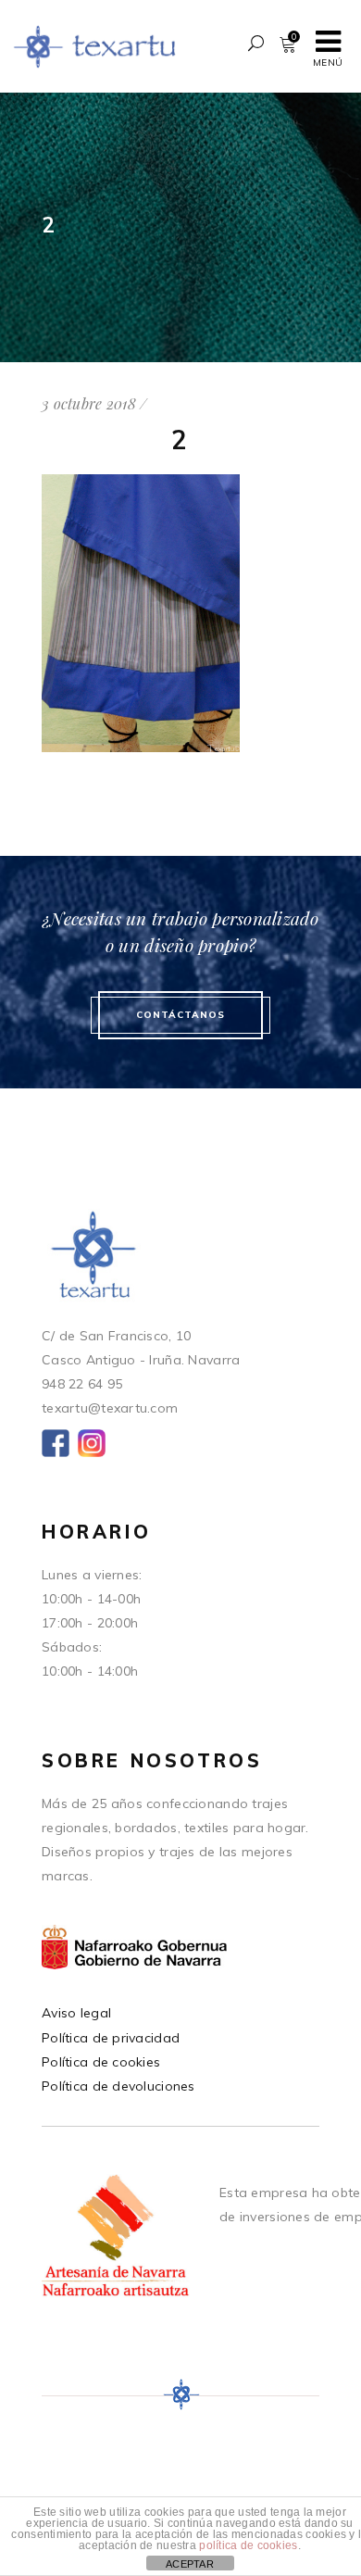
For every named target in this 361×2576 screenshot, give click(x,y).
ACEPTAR (190, 2564)
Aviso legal (76, 2013)
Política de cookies (101, 2062)
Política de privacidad (111, 2038)
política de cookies (248, 2545)
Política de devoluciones (118, 2086)
